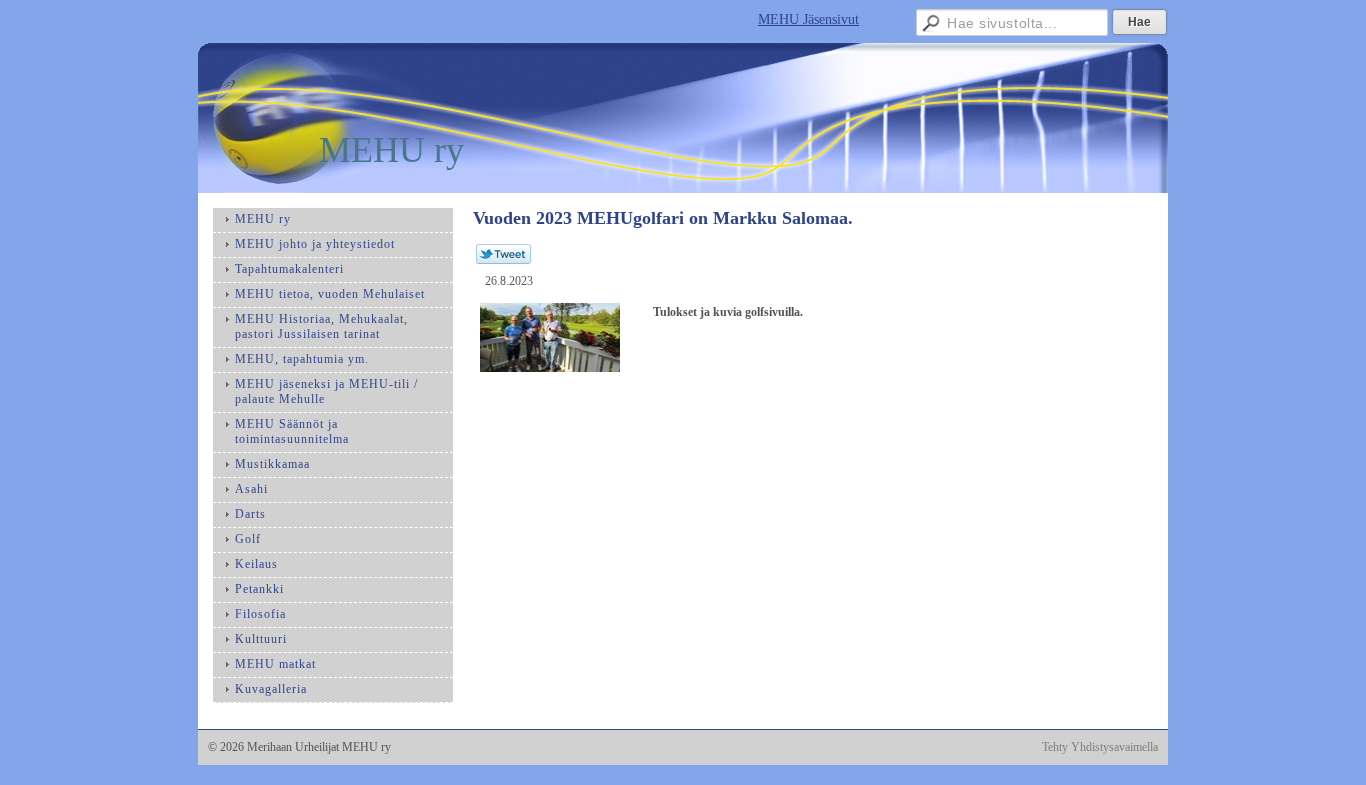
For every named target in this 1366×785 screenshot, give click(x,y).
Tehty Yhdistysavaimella (1100, 747)
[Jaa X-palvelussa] (503, 260)
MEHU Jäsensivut (808, 19)
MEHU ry (391, 150)
